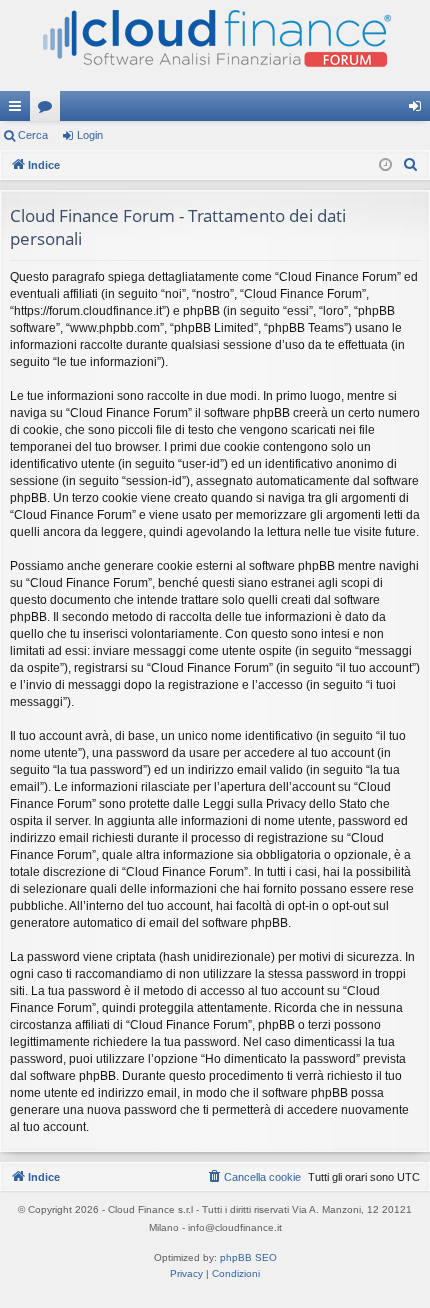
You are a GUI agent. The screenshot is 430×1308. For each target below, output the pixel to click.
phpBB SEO (248, 1257)
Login (90, 135)
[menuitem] (411, 165)
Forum (49, 110)
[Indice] (215, 45)
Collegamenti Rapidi (19, 110)
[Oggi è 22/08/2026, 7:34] (385, 165)
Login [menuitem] (419, 110)
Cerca (33, 135)
